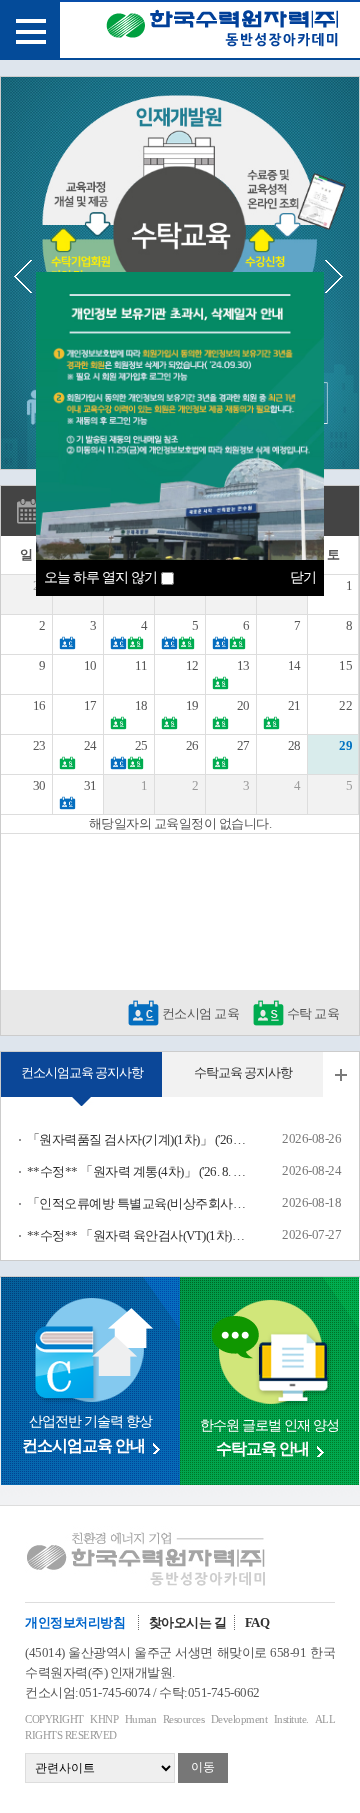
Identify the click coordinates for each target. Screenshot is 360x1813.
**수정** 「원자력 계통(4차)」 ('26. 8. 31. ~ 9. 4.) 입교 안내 (137, 1171)
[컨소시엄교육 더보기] (341, 1074)
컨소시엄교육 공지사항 (82, 1072)
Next (334, 277)
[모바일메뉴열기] (30, 30)
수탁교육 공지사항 (243, 1072)
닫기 (303, 577)
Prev (31, 277)
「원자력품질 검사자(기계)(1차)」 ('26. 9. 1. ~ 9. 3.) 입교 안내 (137, 1139)
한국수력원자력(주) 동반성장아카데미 (222, 32)
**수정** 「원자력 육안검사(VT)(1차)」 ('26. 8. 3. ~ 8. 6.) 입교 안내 (137, 1235)
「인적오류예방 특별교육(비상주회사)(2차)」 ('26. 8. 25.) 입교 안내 (137, 1203)
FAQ (257, 1622)
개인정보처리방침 (75, 1622)
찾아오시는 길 (188, 1622)
